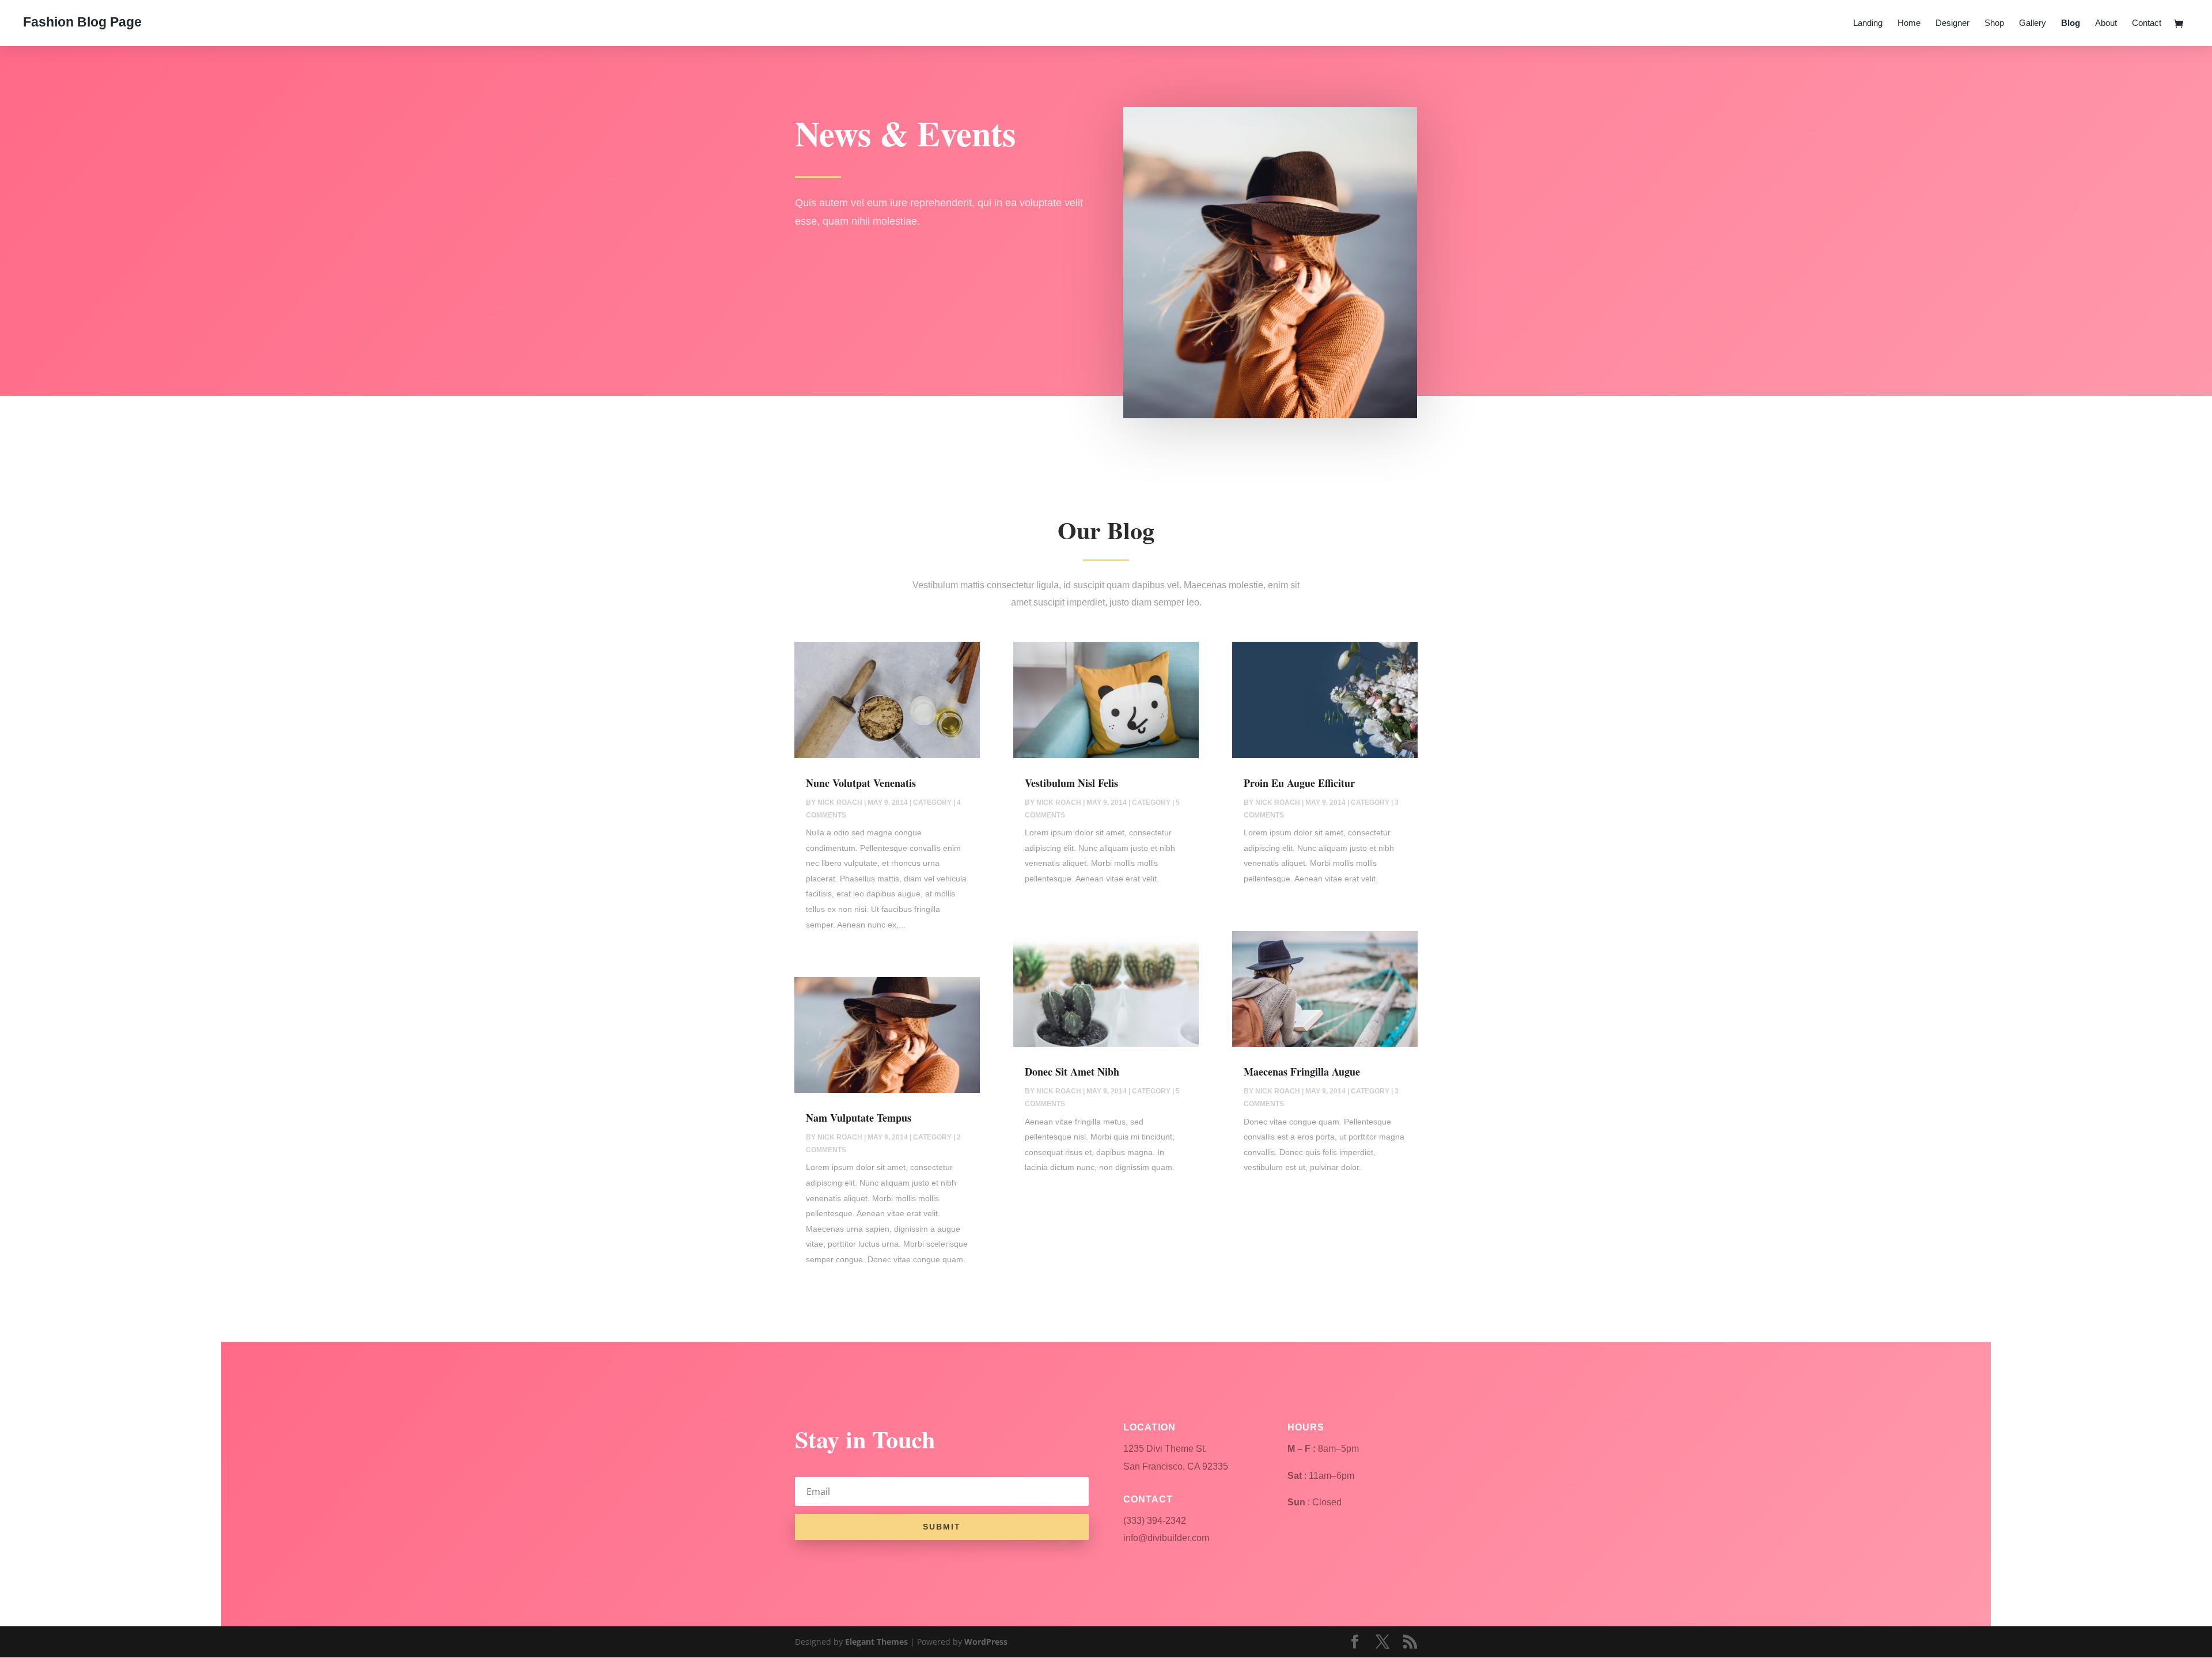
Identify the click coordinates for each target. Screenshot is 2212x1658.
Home (1909, 23)
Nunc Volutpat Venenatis (861, 783)
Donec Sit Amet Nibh (1072, 1072)
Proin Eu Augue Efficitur (1299, 783)
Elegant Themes (876, 1642)
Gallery (2033, 23)
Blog (2071, 23)
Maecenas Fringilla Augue (1302, 1072)
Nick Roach (840, 802)
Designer (1952, 23)
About (2106, 23)
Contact (2147, 23)
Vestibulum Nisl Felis (1071, 783)
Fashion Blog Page (82, 22)
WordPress (986, 1642)
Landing (1868, 23)
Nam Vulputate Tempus (859, 1118)
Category (932, 802)
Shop (1994, 23)
